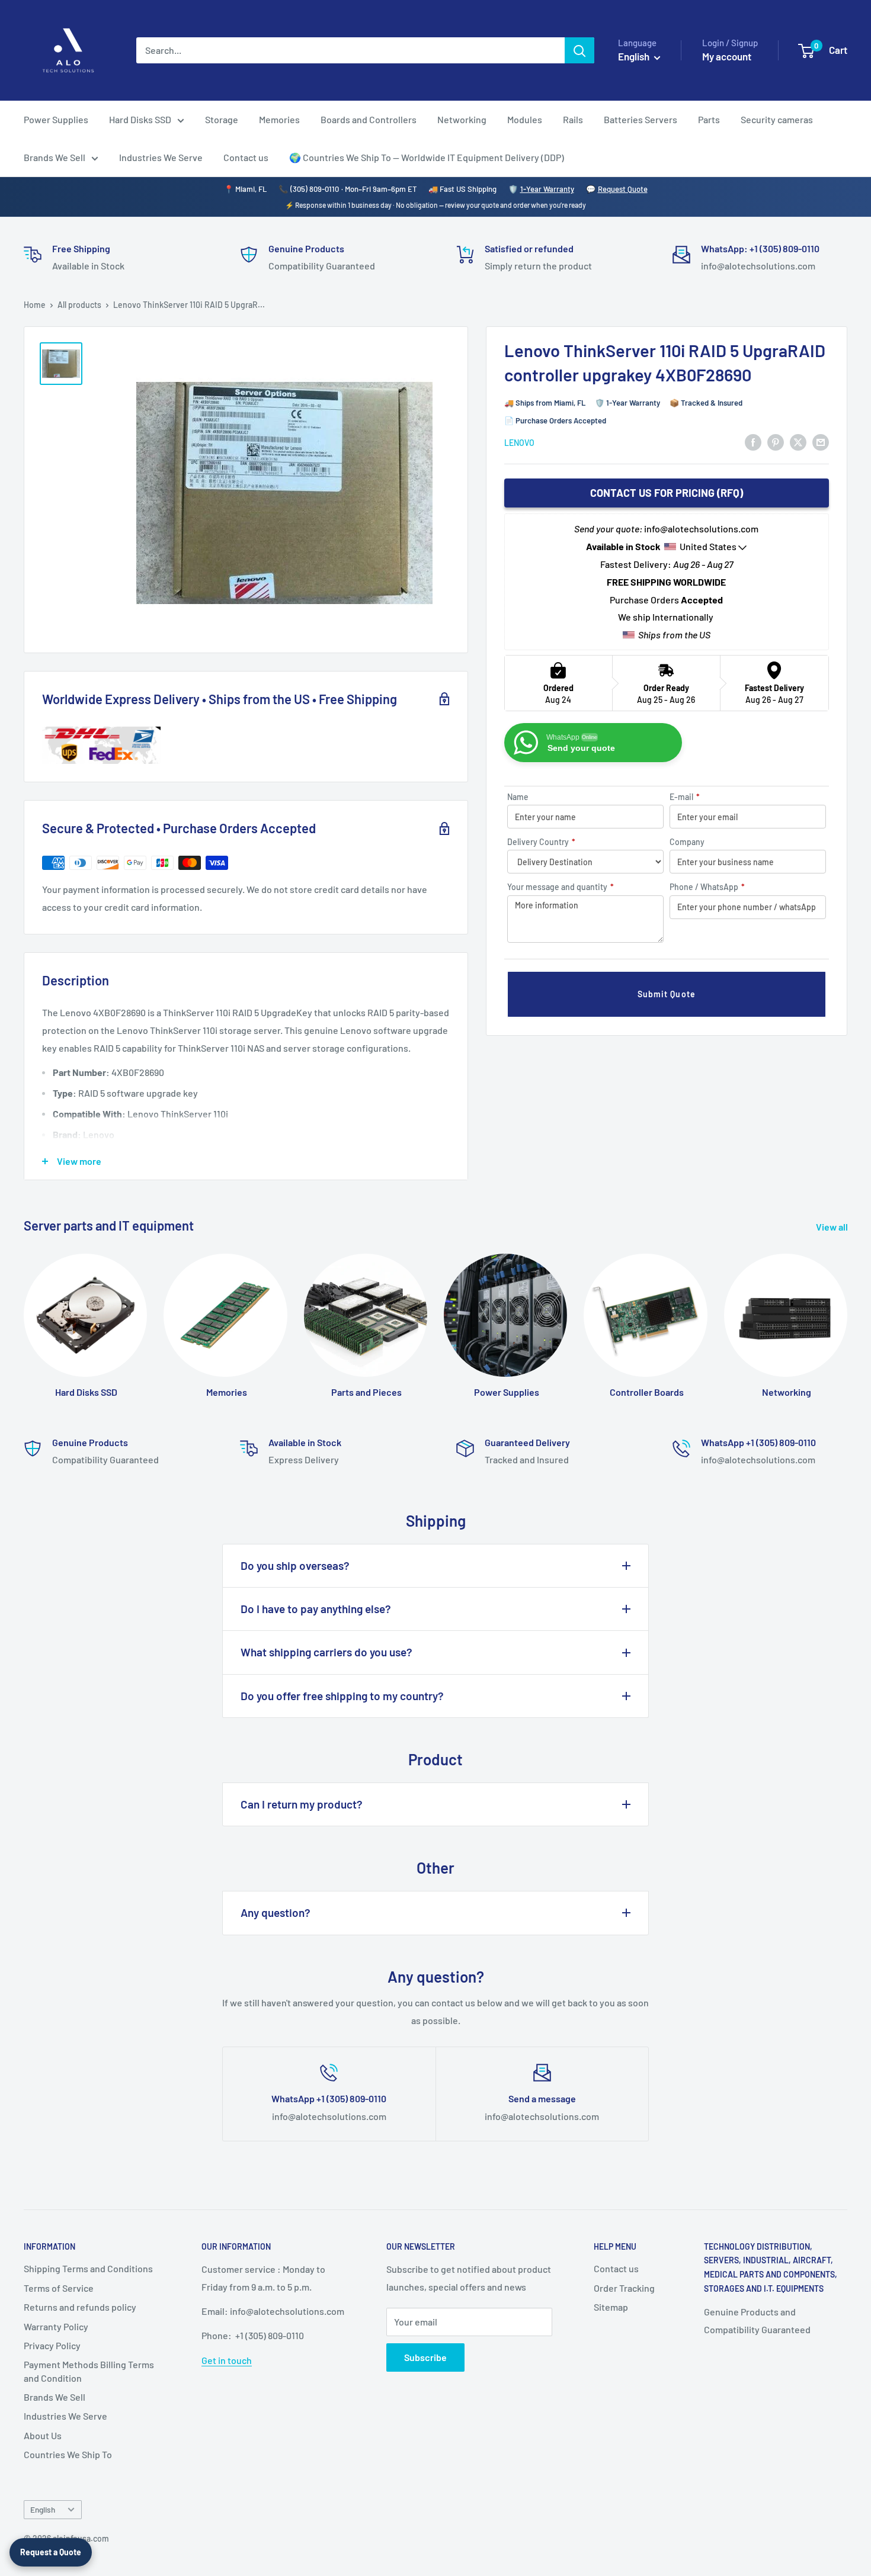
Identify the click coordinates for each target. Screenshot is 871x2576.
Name (518, 797)
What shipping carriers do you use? (326, 1652)
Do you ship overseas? (295, 1565)
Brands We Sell (55, 157)
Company (687, 842)
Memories (279, 119)
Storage (222, 119)
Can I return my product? (302, 1804)
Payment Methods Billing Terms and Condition (89, 2371)
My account (727, 56)
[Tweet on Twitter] (798, 441)
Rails (573, 119)
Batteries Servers (641, 119)
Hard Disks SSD (140, 119)
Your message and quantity (561, 887)
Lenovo (519, 442)
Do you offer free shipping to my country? (342, 1696)
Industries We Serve (161, 157)
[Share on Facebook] (753, 441)
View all (833, 1227)
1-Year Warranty (547, 189)
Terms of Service (59, 2288)
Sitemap (611, 2307)
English (43, 2509)
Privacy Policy (52, 2345)
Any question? (276, 1912)
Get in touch (227, 2360)
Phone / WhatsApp (707, 887)
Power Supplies (56, 119)
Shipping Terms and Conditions (88, 2268)
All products (79, 305)
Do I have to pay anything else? (316, 1609)
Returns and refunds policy (80, 2307)
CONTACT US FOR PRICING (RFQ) (667, 493)
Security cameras (777, 119)
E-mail (685, 797)
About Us (43, 2435)
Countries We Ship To (68, 2454)
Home (35, 305)
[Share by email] (821, 441)
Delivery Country (541, 842)
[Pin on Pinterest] (776, 441)
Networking (462, 119)
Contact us (246, 157)
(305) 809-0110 (315, 189)
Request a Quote (51, 2552)
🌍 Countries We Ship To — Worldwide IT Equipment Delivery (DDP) (427, 157)
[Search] (579, 50)
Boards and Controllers (369, 119)
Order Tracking (624, 2288)
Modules (525, 119)
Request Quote (623, 189)
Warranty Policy (56, 2326)
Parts (709, 119)
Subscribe (425, 2357)
